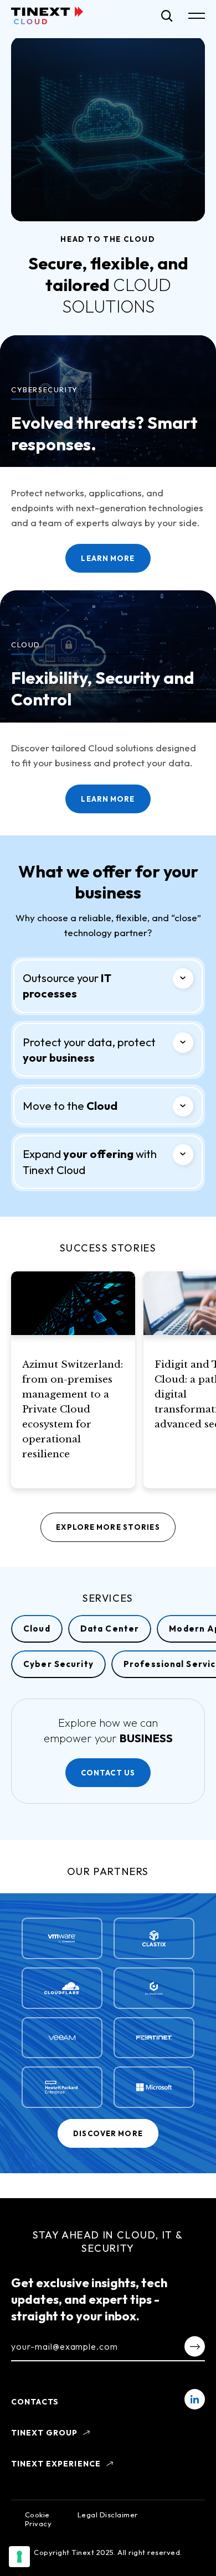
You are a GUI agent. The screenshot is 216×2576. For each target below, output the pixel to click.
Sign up (195, 2346)
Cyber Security (58, 1664)
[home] (47, 15)
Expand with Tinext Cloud (90, 1162)
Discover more (108, 2133)
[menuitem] (195, 2399)
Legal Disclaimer (108, 2515)
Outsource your (67, 986)
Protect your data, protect (89, 1050)
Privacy (38, 2523)
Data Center (110, 1629)
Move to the (70, 1106)
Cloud (37, 1629)
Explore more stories (108, 1527)
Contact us (108, 1773)
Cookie (37, 2515)
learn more (108, 799)
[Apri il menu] (197, 16)
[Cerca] (167, 16)
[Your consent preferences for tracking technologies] (19, 2557)
